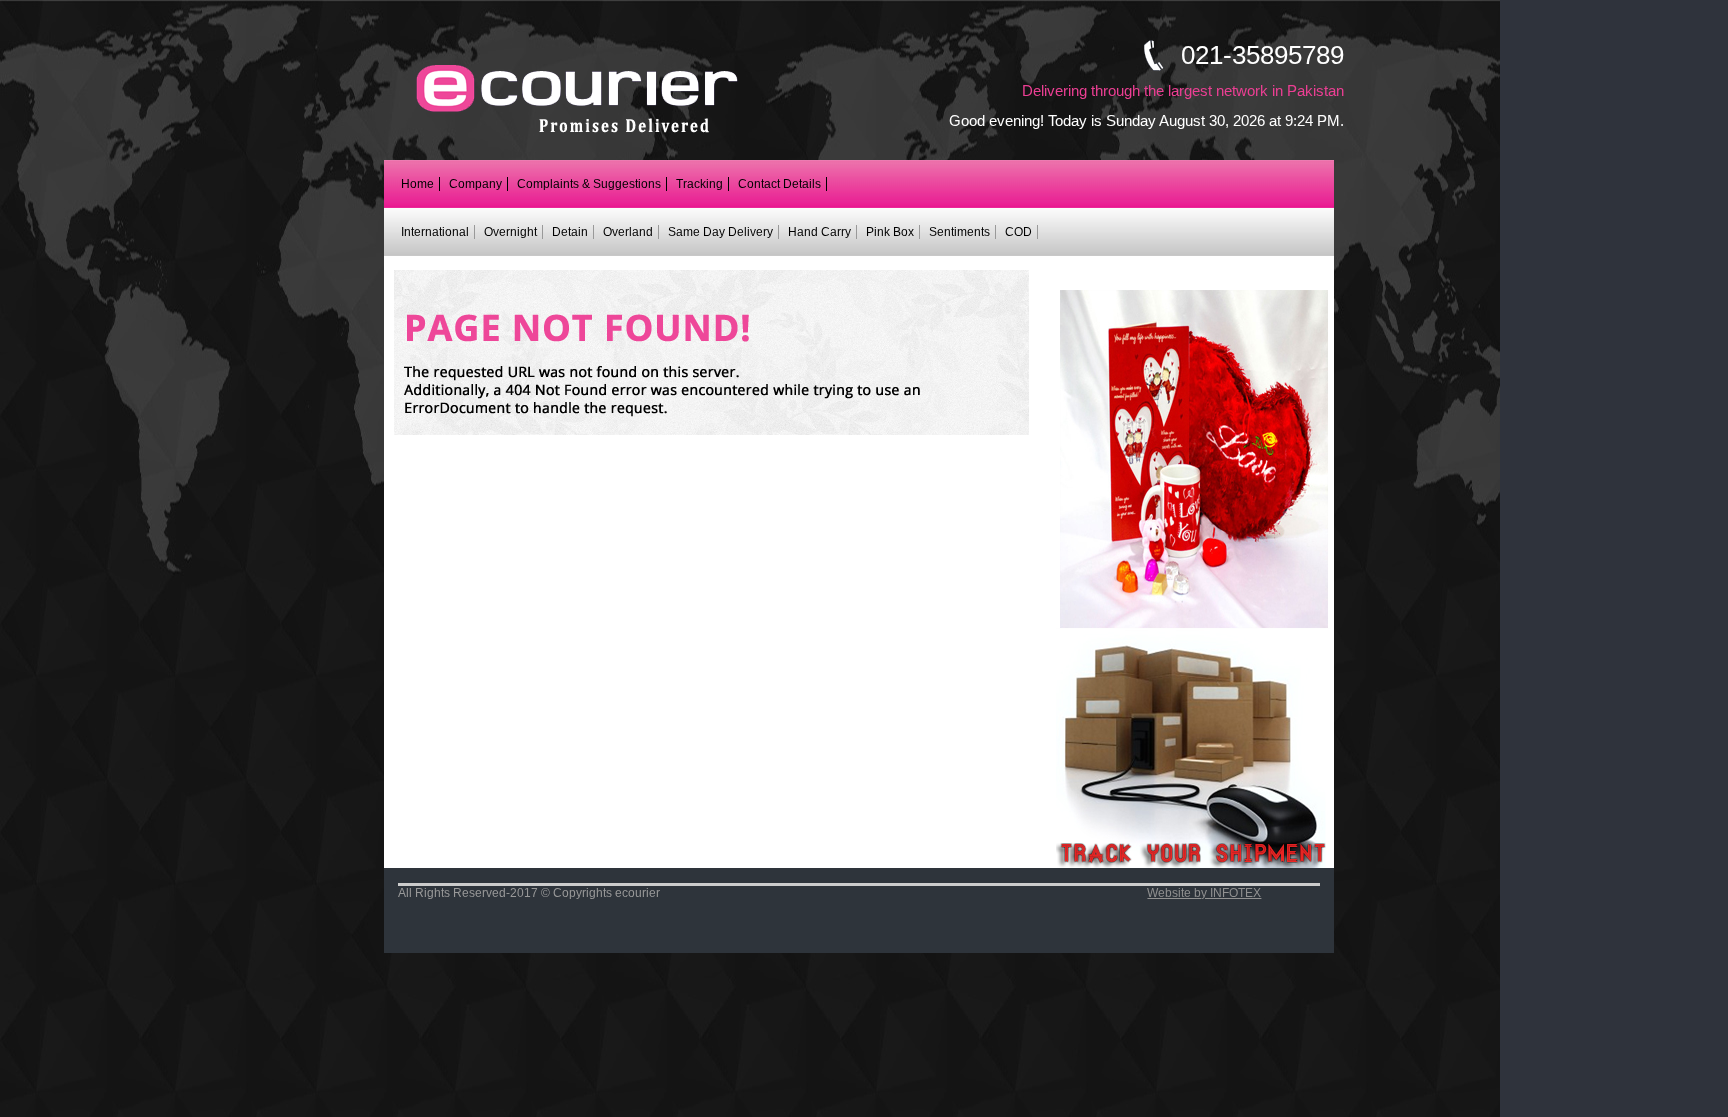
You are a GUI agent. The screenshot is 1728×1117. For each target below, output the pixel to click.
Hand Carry (819, 232)
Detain (570, 232)
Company (475, 184)
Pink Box (890, 232)
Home (417, 184)
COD (1018, 232)
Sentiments (959, 232)
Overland (628, 232)
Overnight (510, 232)
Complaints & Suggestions (589, 184)
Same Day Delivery (720, 232)
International (435, 232)
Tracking (699, 184)
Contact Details (779, 184)
